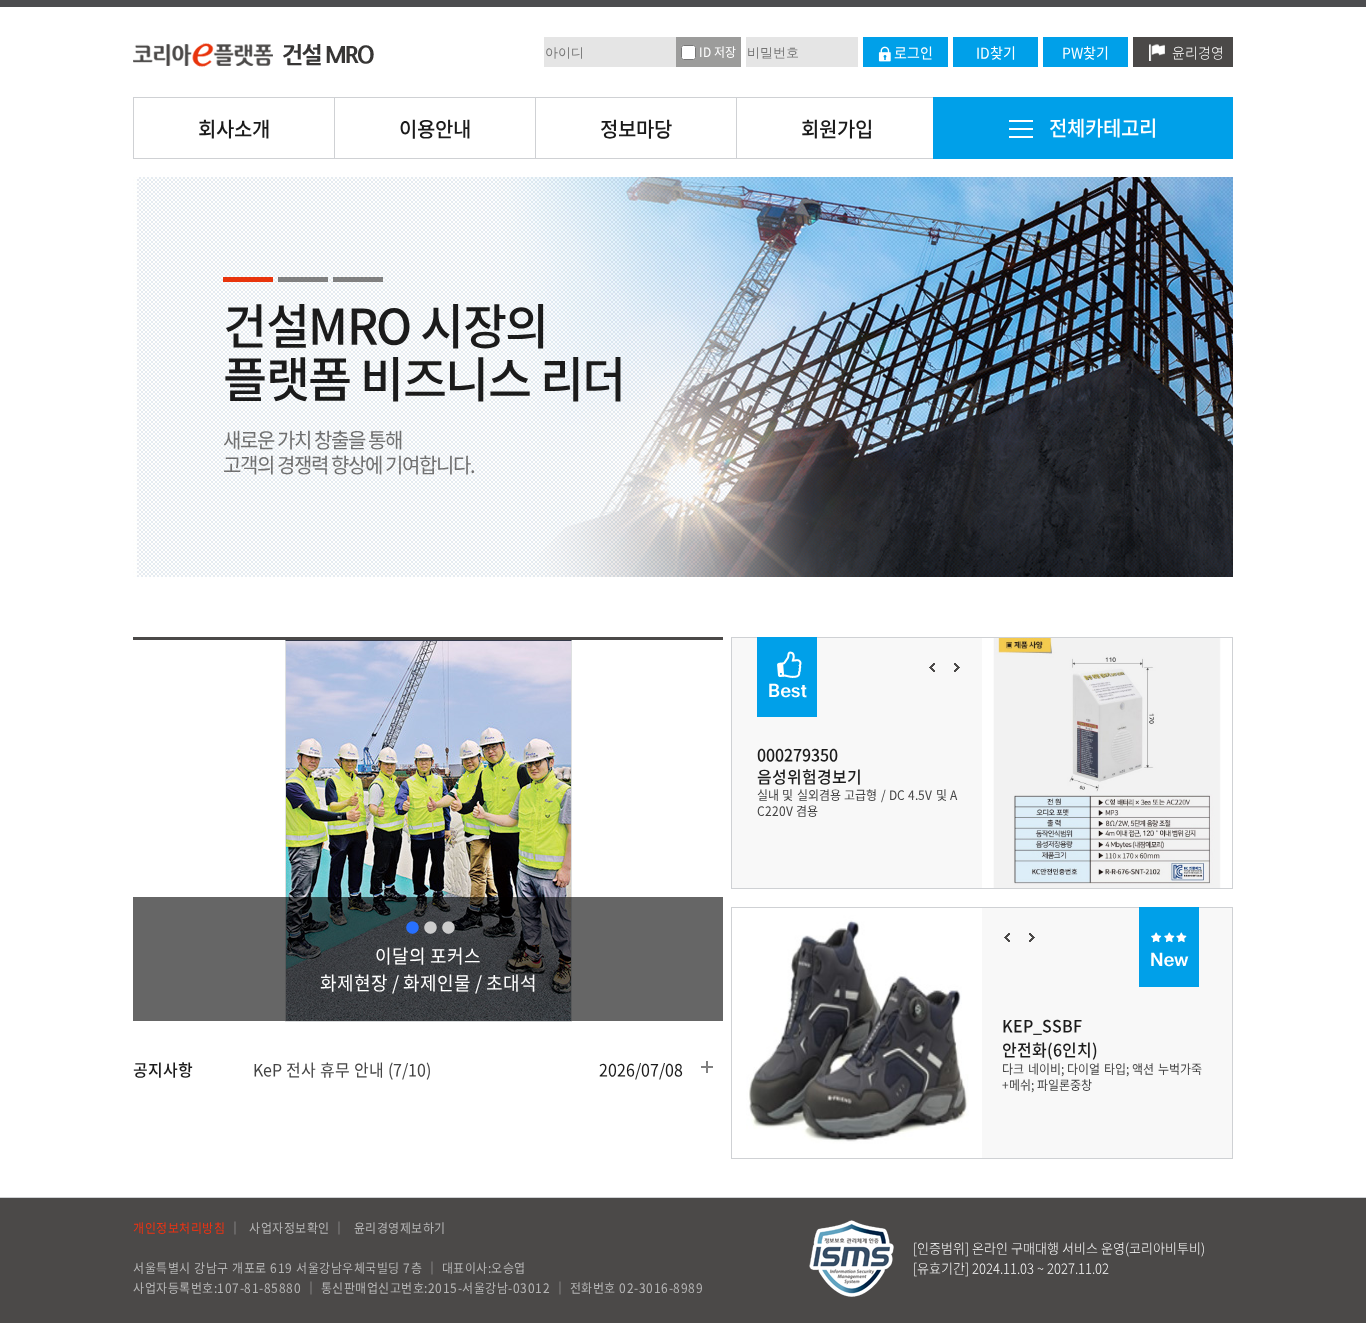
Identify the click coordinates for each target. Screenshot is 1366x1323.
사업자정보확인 (289, 1228)
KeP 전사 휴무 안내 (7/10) (342, 1069)
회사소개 (234, 128)
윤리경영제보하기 (400, 1228)
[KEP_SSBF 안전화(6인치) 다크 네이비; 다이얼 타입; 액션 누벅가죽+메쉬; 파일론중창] (857, 918)
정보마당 (636, 128)
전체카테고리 (1100, 127)
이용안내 (435, 128)
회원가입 (837, 128)
